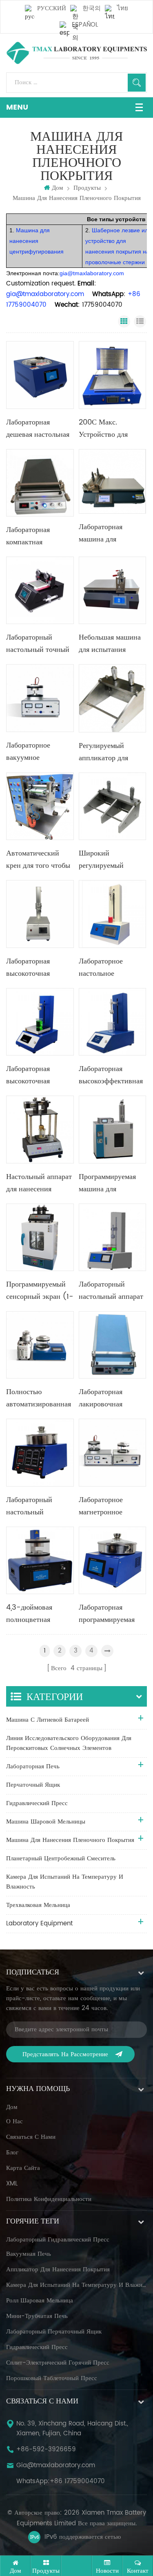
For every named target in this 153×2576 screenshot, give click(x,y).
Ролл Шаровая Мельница (40, 2301)
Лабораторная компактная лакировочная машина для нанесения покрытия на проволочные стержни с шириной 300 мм (39, 536)
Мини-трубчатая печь (37, 2316)
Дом (58, 188)
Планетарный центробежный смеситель (61, 1858)
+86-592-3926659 (46, 2450)
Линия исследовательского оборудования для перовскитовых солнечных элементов (69, 1743)
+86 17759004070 (77, 2482)
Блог (12, 2153)
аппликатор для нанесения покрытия (58, 2270)
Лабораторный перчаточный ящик (54, 2332)
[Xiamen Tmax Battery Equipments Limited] (76, 53)
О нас (14, 2122)
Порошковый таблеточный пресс (52, 2378)
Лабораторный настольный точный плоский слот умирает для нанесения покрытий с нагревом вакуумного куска (39, 644)
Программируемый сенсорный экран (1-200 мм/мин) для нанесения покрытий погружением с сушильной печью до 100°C (40, 1291)
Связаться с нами (31, 2137)
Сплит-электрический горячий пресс (58, 2363)
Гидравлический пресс (37, 1803)
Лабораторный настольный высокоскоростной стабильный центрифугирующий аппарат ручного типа (38, 1506)
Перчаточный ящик (33, 1785)
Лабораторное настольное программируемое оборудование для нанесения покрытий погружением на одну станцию (112, 968)
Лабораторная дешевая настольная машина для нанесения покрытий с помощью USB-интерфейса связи (39, 429)
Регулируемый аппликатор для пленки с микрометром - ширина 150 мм (103, 752)
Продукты (87, 188)
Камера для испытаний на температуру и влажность (65, 1882)
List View (140, 321)
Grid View (124, 321)
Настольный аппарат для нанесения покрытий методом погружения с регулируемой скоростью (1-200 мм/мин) (39, 1183)
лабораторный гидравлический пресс (58, 2240)
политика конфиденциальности (49, 2199)
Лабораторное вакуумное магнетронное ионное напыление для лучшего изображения (36, 752)
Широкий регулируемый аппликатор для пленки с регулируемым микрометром (103, 860)
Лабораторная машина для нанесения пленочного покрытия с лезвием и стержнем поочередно (110, 533)
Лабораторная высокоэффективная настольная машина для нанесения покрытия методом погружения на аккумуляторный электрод (111, 1075)
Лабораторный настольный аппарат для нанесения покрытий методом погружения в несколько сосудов (111, 1291)
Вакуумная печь (29, 2254)
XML (12, 2184)
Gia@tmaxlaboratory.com (56, 2466)
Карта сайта (23, 2168)
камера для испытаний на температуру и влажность (76, 2285)
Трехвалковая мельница (38, 1905)
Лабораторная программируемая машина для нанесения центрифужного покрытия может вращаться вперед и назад (110, 1614)
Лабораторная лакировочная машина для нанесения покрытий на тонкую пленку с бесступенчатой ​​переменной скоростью (112, 1398)
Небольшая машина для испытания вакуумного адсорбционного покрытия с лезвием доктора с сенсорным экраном (112, 644)
